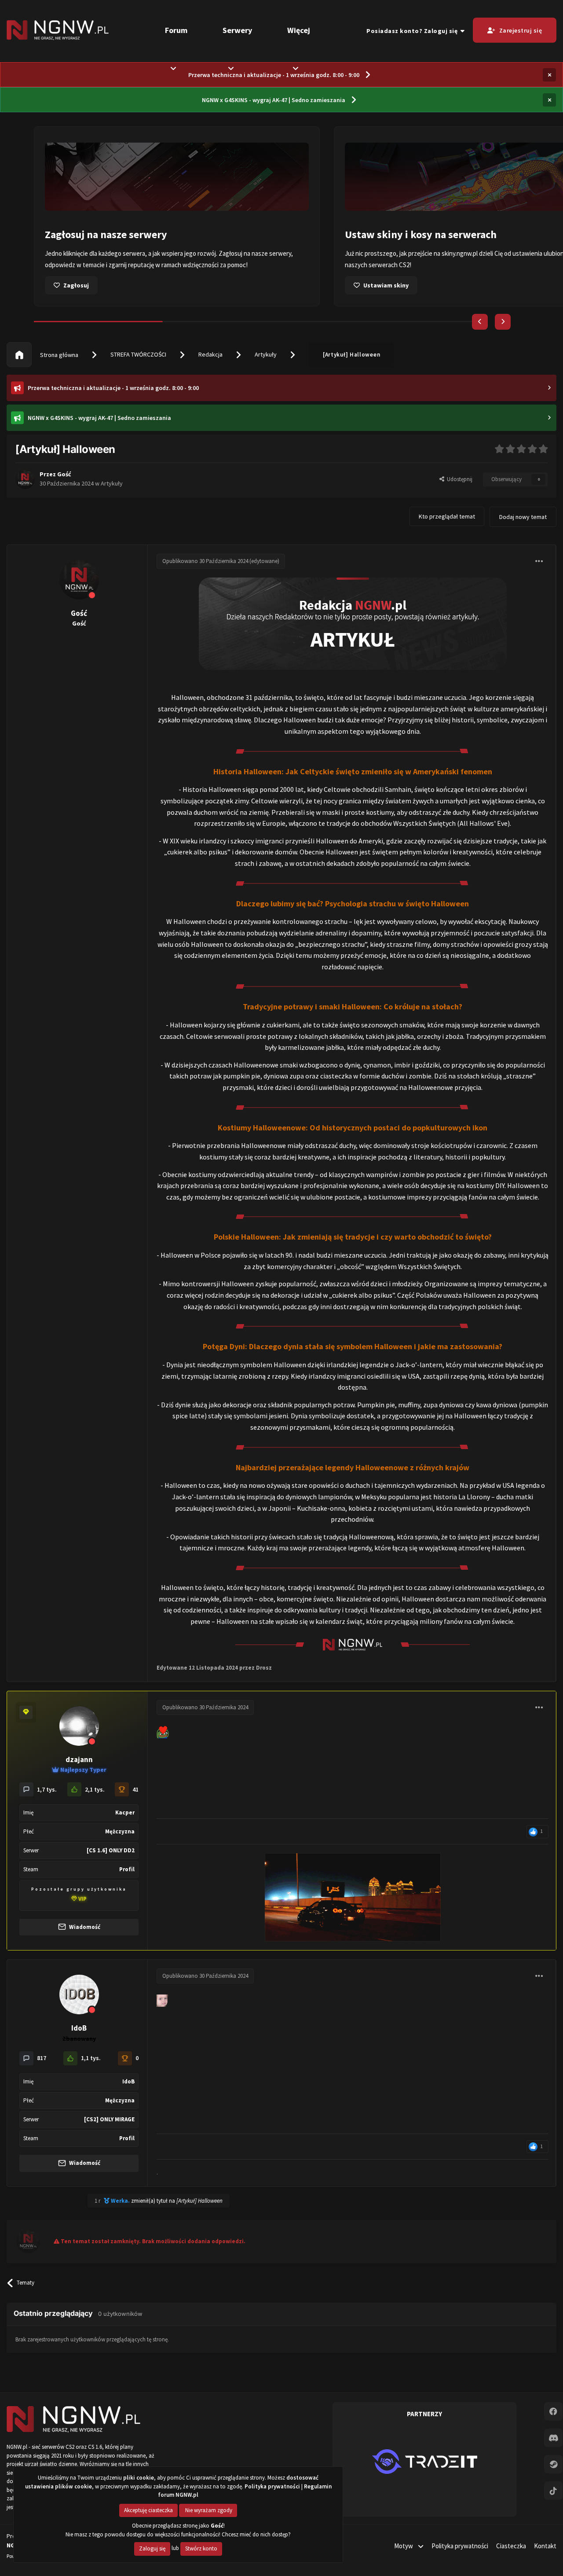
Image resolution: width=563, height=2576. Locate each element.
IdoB (79, 2028)
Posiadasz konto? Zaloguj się (413, 31)
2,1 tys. (95, 1789)
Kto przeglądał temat (447, 516)
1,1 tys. (91, 2058)
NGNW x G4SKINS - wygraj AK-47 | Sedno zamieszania (274, 100)
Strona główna (58, 355)
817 (42, 2058)
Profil (127, 1869)
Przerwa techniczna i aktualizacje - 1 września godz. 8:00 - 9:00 (274, 75)
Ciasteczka (511, 2546)
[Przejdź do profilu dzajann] (79, 1726)
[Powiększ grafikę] (353, 623)
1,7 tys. (47, 1789)
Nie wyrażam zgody (208, 2510)
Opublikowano (205, 561)
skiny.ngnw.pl (460, 253)
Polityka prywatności (460, 2546)
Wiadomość (84, 1927)
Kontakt (545, 2546)
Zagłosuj (76, 285)
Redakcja (210, 354)
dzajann (79, 1759)
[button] (480, 322)
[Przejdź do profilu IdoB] (79, 1995)
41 (135, 1789)
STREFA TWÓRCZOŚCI (138, 354)
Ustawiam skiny (386, 285)
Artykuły (266, 354)
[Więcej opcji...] (539, 561)
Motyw (404, 2546)
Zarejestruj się (521, 30)
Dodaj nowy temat (523, 517)
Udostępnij (458, 479)
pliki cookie (139, 2478)
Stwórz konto (201, 2548)
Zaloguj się (152, 2548)
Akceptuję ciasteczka (148, 2510)
